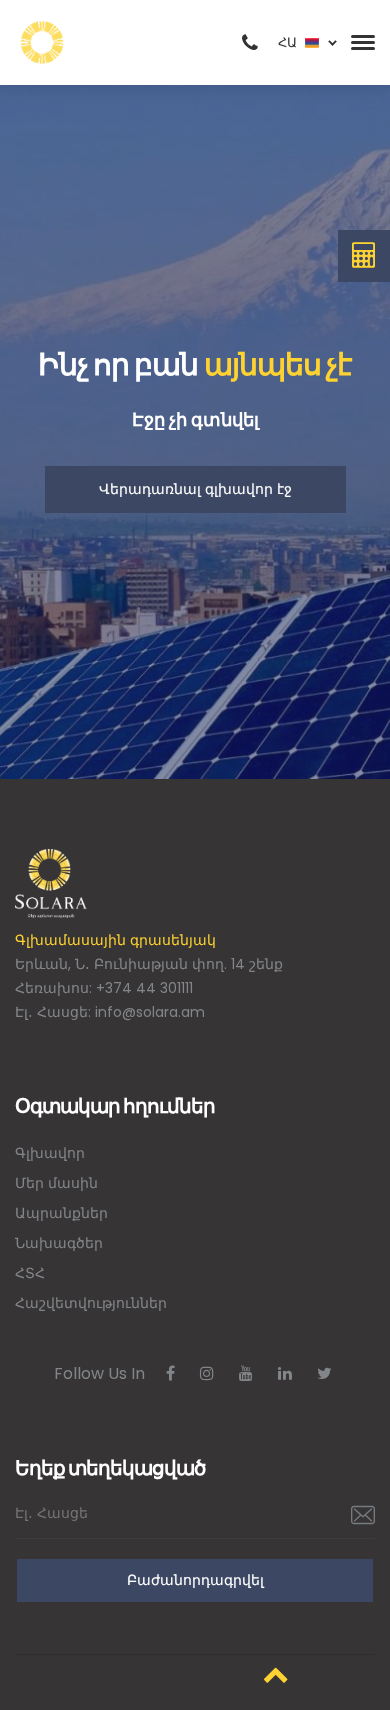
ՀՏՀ (30, 1273)
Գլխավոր (50, 1153)
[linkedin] (285, 1373)
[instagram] (207, 1373)
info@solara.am (150, 1012)
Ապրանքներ (61, 1213)
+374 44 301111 (144, 988)
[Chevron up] (276, 1674)
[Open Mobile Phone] (250, 43)
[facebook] (170, 1373)
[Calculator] (364, 256)
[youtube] (246, 1373)
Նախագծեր (59, 1243)
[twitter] (324, 1373)
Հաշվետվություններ (91, 1303)
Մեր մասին (56, 1183)
